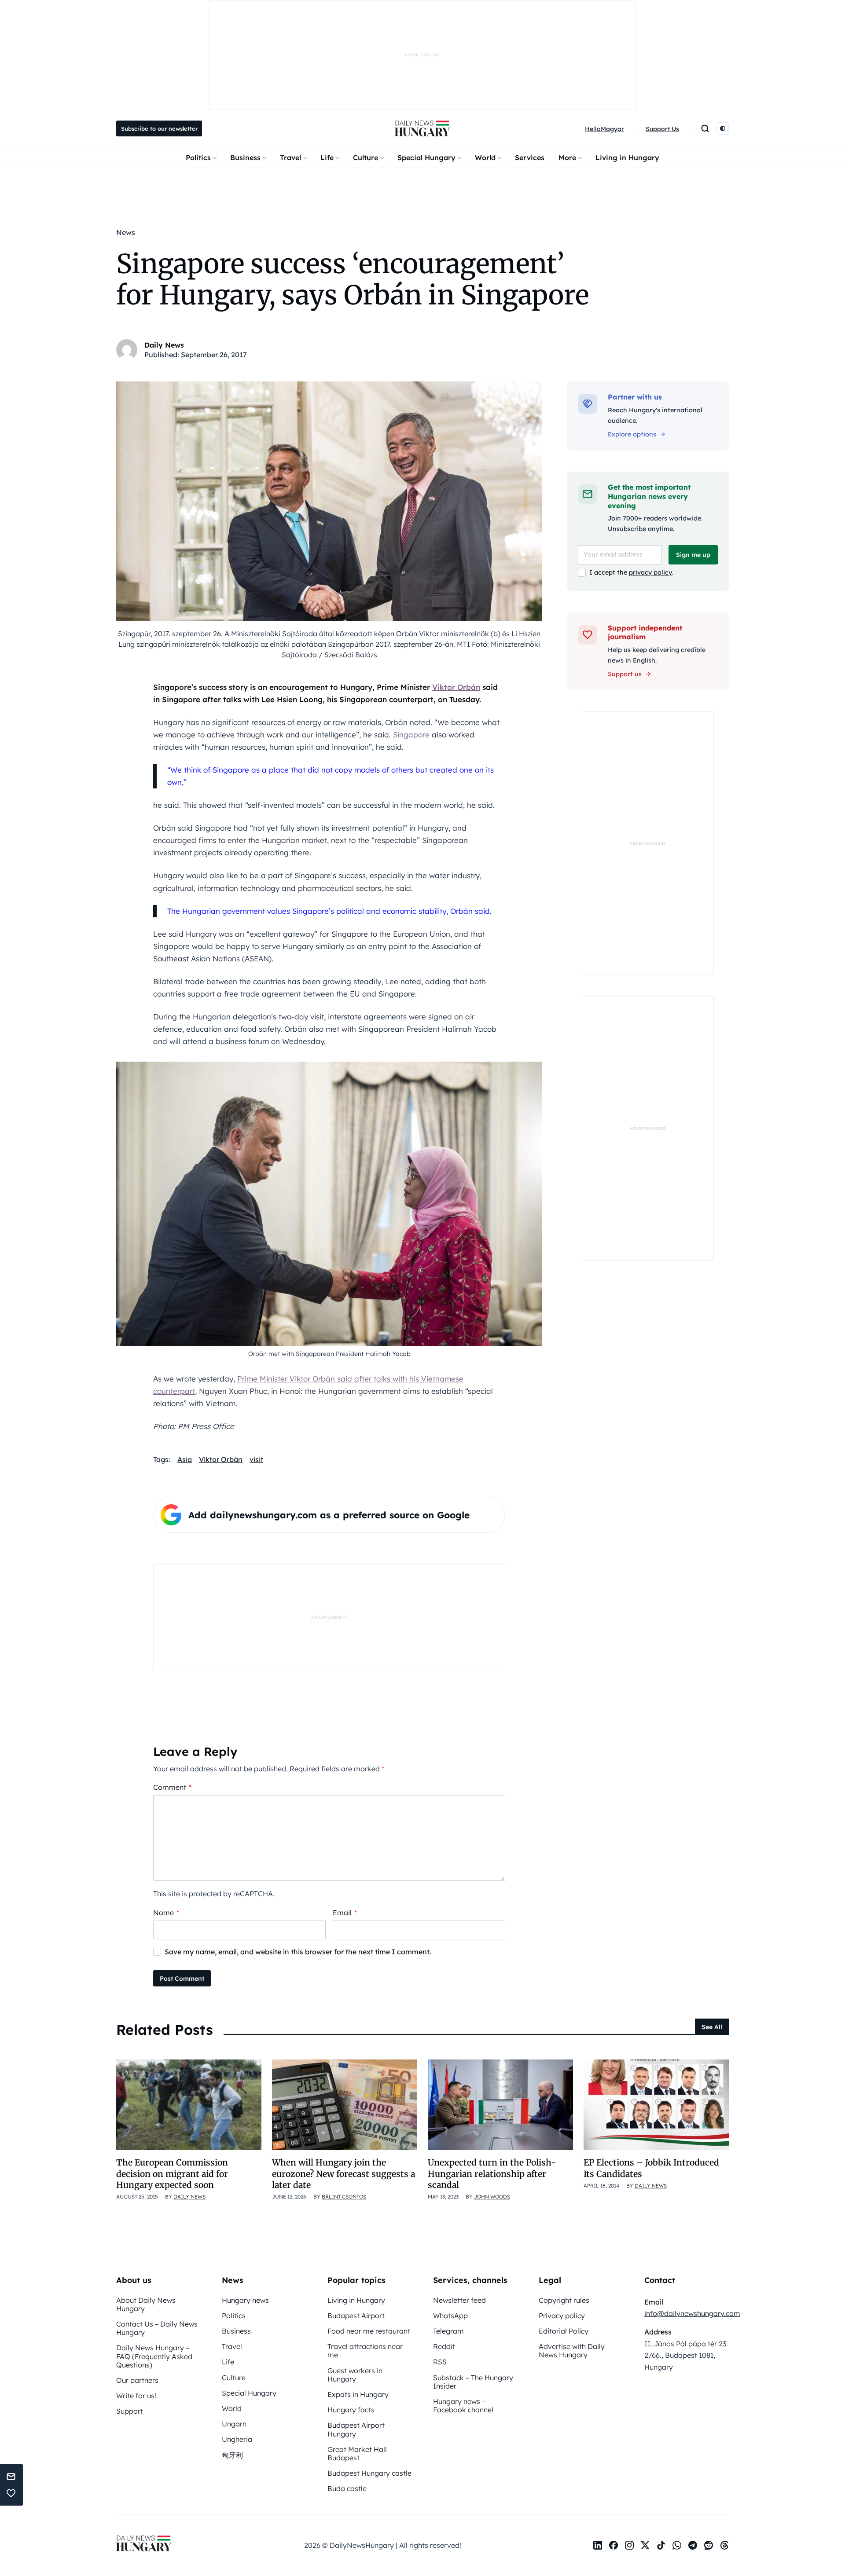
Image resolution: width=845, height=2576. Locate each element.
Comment (172, 1787)
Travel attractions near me (365, 2351)
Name (166, 1913)
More (567, 158)
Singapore (411, 735)
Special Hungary (426, 158)
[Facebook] (614, 2545)
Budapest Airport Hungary (356, 2429)
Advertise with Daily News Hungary (572, 2351)
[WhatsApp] (677, 2545)
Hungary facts (351, 2410)
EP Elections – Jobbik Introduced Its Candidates (651, 2168)
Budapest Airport (356, 2316)
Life (327, 158)
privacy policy (650, 572)
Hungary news (245, 2300)
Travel (290, 158)
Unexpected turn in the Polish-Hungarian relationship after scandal (492, 2174)
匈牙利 (232, 2455)
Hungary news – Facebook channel (463, 2406)
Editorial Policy (564, 2331)
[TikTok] (661, 2545)
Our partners (137, 2380)
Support (130, 2411)
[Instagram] (629, 2545)
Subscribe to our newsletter (159, 128)
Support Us (662, 129)
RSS (440, 2362)
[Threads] (724, 2545)
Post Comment (182, 1979)
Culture (366, 158)
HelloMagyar (604, 129)
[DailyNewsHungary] (422, 128)
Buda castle (347, 2488)
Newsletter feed (459, 2300)
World (485, 158)
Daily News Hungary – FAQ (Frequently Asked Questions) (154, 2356)
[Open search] (705, 128)
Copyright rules (564, 2300)
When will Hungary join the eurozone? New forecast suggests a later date (344, 2174)
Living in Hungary (627, 158)
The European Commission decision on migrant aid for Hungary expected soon (172, 2174)
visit (256, 1459)
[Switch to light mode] (723, 128)
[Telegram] (693, 2545)
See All (712, 2027)
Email (345, 1913)
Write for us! (136, 2396)
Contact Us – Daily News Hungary (157, 2328)
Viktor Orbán (456, 687)
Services (530, 158)
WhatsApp (450, 2316)
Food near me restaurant (369, 2331)
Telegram (448, 2331)
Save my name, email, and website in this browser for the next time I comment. (298, 1952)
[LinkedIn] (598, 2545)
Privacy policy (562, 2316)
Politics (198, 158)
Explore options (632, 434)
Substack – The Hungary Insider (473, 2382)
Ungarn (234, 2424)
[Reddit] (709, 2545)
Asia (185, 1459)
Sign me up (693, 555)
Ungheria (237, 2439)
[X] (645, 2545)
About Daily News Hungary (146, 2304)
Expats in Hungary (358, 2394)
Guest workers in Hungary (355, 2375)
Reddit (444, 2346)
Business (245, 158)
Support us (625, 674)
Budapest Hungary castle (369, 2473)
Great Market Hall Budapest (357, 2453)
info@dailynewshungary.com (692, 2313)
